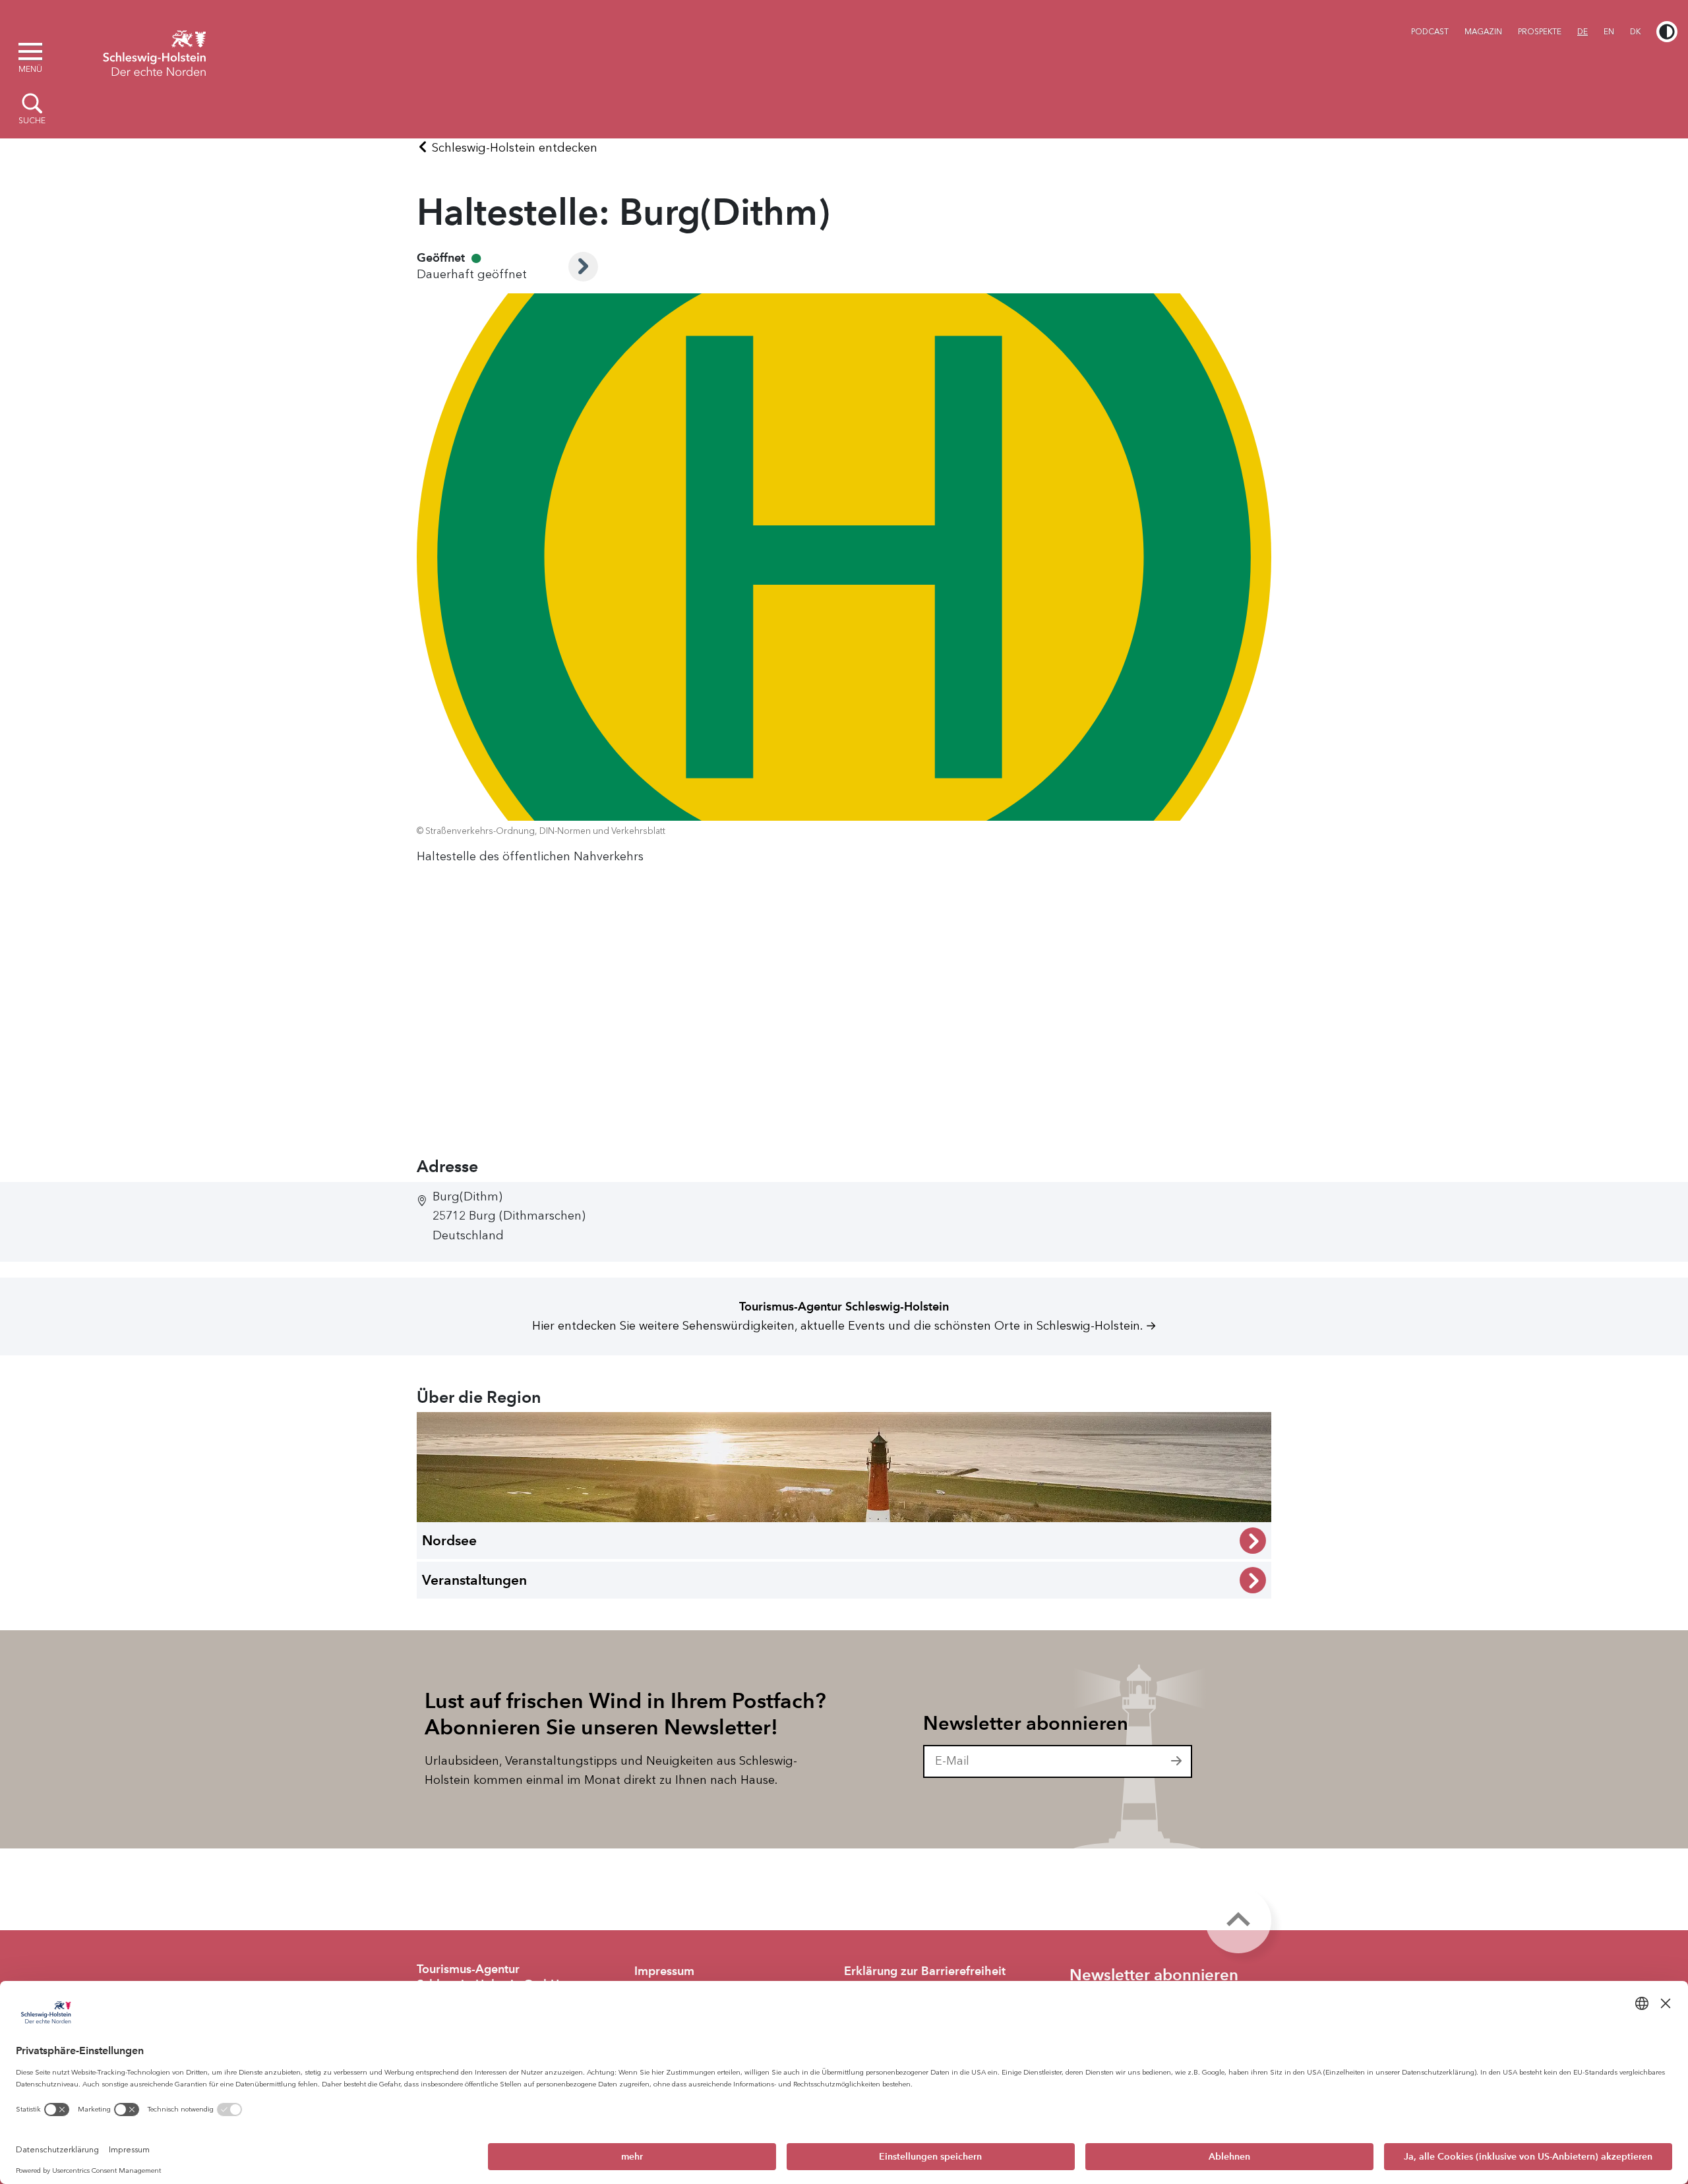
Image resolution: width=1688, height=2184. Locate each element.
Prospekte (1540, 32)
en (1609, 32)
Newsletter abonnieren (1026, 1723)
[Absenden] (1177, 1761)
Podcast (1430, 32)
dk (1635, 32)
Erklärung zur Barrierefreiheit (925, 1971)
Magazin (1483, 32)
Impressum (664, 1971)
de (1582, 32)
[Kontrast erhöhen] (1667, 32)
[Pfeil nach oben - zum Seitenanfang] (1238, 1920)
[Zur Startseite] (154, 51)
